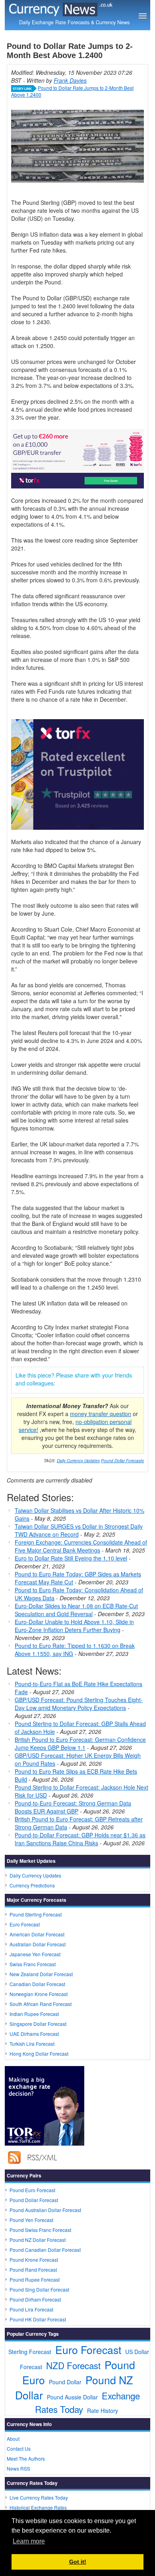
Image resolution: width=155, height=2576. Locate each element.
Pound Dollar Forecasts (122, 1461)
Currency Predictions (32, 1885)
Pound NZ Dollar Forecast (38, 2240)
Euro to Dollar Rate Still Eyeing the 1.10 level (71, 1558)
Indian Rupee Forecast (34, 2014)
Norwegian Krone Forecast (39, 1994)
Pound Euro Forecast (32, 2190)
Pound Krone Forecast (34, 2260)
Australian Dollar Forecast (38, 1944)
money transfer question (101, 1414)
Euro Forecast (25, 1924)
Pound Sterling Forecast (36, 1914)
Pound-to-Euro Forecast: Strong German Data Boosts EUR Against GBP (73, 1807)
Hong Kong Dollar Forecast (39, 2054)
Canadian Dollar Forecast (37, 1984)
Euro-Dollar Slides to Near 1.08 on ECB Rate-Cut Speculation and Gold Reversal (76, 1610)
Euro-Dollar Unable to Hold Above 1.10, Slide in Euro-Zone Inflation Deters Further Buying (74, 1626)
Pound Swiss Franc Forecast (40, 2230)
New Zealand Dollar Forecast (41, 1974)
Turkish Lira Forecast (32, 2044)
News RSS (18, 2468)
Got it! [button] (78, 2562)
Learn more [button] (29, 2541)
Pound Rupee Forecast (35, 2279)
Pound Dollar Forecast (34, 2200)
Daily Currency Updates (78, 1461)
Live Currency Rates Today (39, 2497)
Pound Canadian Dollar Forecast (45, 2250)
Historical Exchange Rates (38, 2507)
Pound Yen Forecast (31, 2220)
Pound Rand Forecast (33, 2270)
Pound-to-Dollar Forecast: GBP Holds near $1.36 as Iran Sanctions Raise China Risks (80, 1839)
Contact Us (19, 2449)
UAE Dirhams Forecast (34, 2034)
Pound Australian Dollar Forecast (45, 2210)
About (13, 2439)
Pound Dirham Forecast (35, 2299)
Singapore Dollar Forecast (38, 2024)
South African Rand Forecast (41, 2004)
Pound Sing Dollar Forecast (39, 2289)
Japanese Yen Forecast (35, 1954)
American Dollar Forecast (37, 1934)
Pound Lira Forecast (31, 2309)
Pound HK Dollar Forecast (38, 2319)
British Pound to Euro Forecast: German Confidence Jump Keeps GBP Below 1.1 (80, 1743)
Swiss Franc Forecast (33, 1964)
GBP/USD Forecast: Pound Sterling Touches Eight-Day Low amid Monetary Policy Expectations (79, 1704)
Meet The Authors (26, 2458)
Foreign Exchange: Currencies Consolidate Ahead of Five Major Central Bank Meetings (81, 1546)
